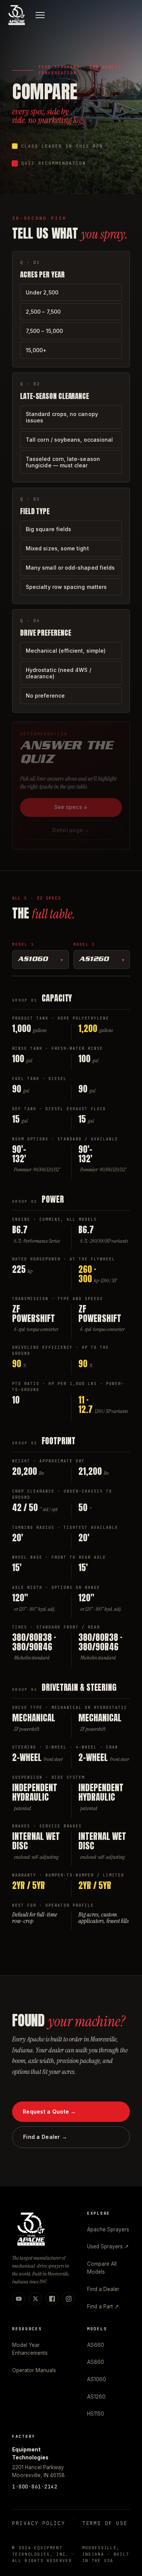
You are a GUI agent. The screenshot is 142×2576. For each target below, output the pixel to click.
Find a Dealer (103, 2289)
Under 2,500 (42, 292)
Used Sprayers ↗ (108, 2246)
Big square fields (48, 529)
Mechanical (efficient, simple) (66, 651)
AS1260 (94, 960)
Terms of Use (105, 2523)
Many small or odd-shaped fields (70, 568)
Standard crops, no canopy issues (62, 417)
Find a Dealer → (45, 2137)
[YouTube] (19, 2299)
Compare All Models (102, 2268)
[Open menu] (40, 15)
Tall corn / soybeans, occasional (69, 440)
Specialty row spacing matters (66, 587)
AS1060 (33, 960)
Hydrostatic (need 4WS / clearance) (59, 673)
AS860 (96, 2362)
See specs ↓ (71, 807)
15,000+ (36, 350)
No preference (45, 696)
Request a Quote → (49, 2111)
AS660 (96, 2345)
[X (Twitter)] (35, 2299)
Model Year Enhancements (30, 2349)
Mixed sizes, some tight (57, 548)
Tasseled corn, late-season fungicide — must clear (63, 462)
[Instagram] (69, 2299)
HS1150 (96, 2414)
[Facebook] (52, 2299)
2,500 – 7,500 (43, 312)
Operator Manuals (34, 2370)
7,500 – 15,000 (44, 331)
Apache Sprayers (108, 2229)
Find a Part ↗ (103, 2306)
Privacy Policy (39, 2523)
